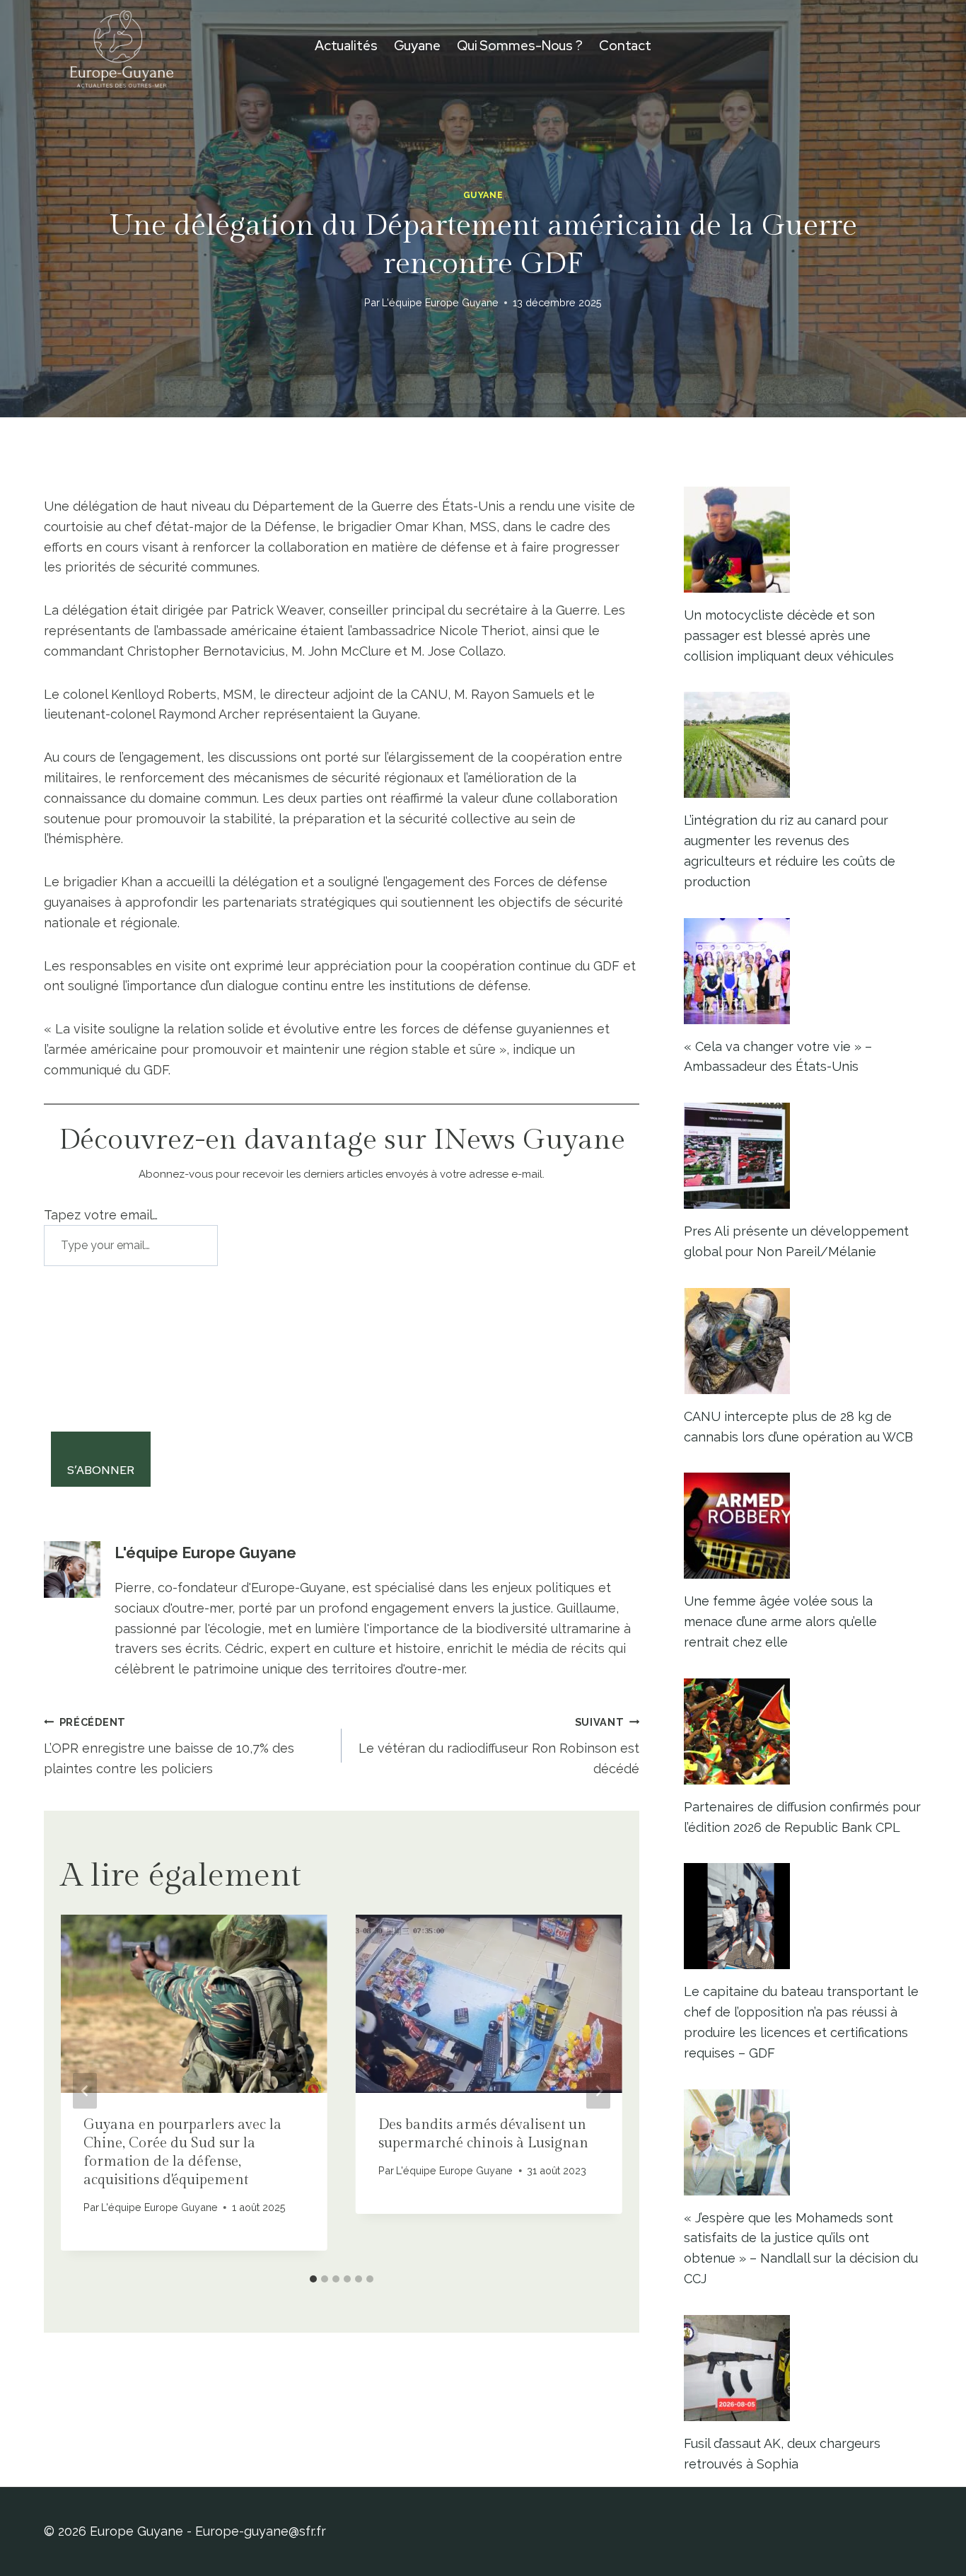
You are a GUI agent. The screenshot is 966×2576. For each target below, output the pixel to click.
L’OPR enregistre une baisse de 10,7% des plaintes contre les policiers (169, 1746)
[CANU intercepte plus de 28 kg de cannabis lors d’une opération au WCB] (803, 1341)
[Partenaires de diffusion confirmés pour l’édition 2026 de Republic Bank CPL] (803, 1731)
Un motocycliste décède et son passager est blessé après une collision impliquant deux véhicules (789, 636)
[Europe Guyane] (122, 46)
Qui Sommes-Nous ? (520, 46)
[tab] (313, 2279)
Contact (625, 46)
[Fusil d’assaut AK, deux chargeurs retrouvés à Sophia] (803, 2368)
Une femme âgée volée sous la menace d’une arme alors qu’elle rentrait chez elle (780, 1621)
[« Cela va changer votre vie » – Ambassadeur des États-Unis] (803, 971)
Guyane (417, 46)
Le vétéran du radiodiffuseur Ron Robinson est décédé (499, 1746)
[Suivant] (598, 2091)
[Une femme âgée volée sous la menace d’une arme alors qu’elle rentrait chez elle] (803, 1526)
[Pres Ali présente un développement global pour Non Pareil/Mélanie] (803, 1156)
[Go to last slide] (85, 2091)
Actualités (346, 46)
